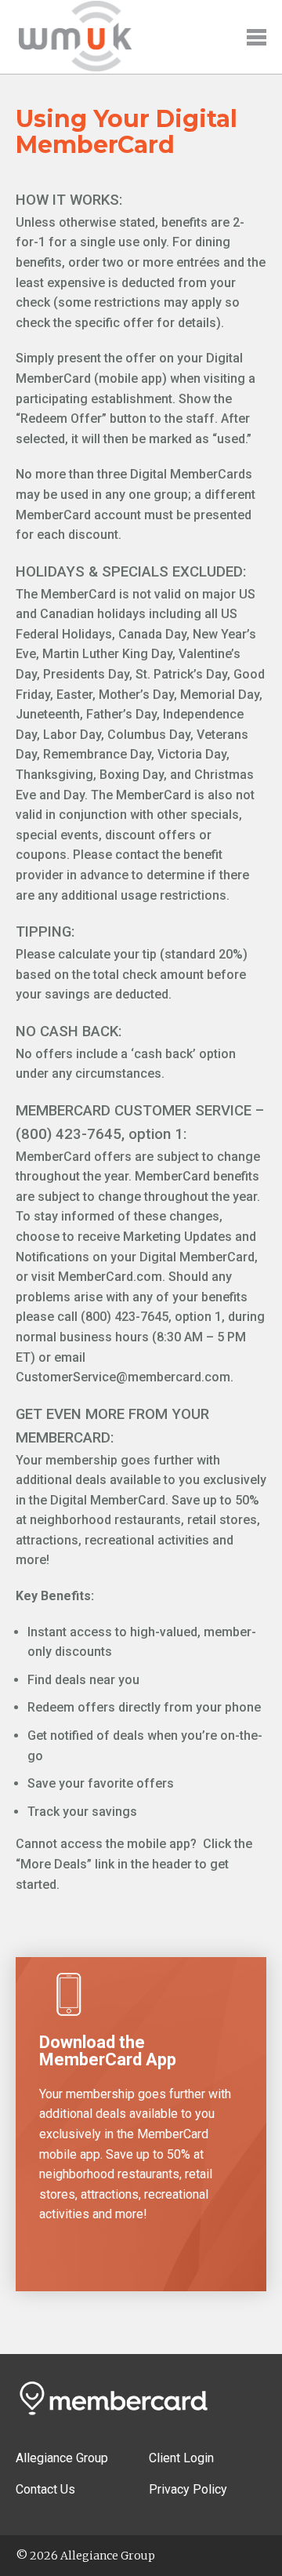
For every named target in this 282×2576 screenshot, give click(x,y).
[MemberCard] (74, 71)
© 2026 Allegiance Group (85, 2556)
